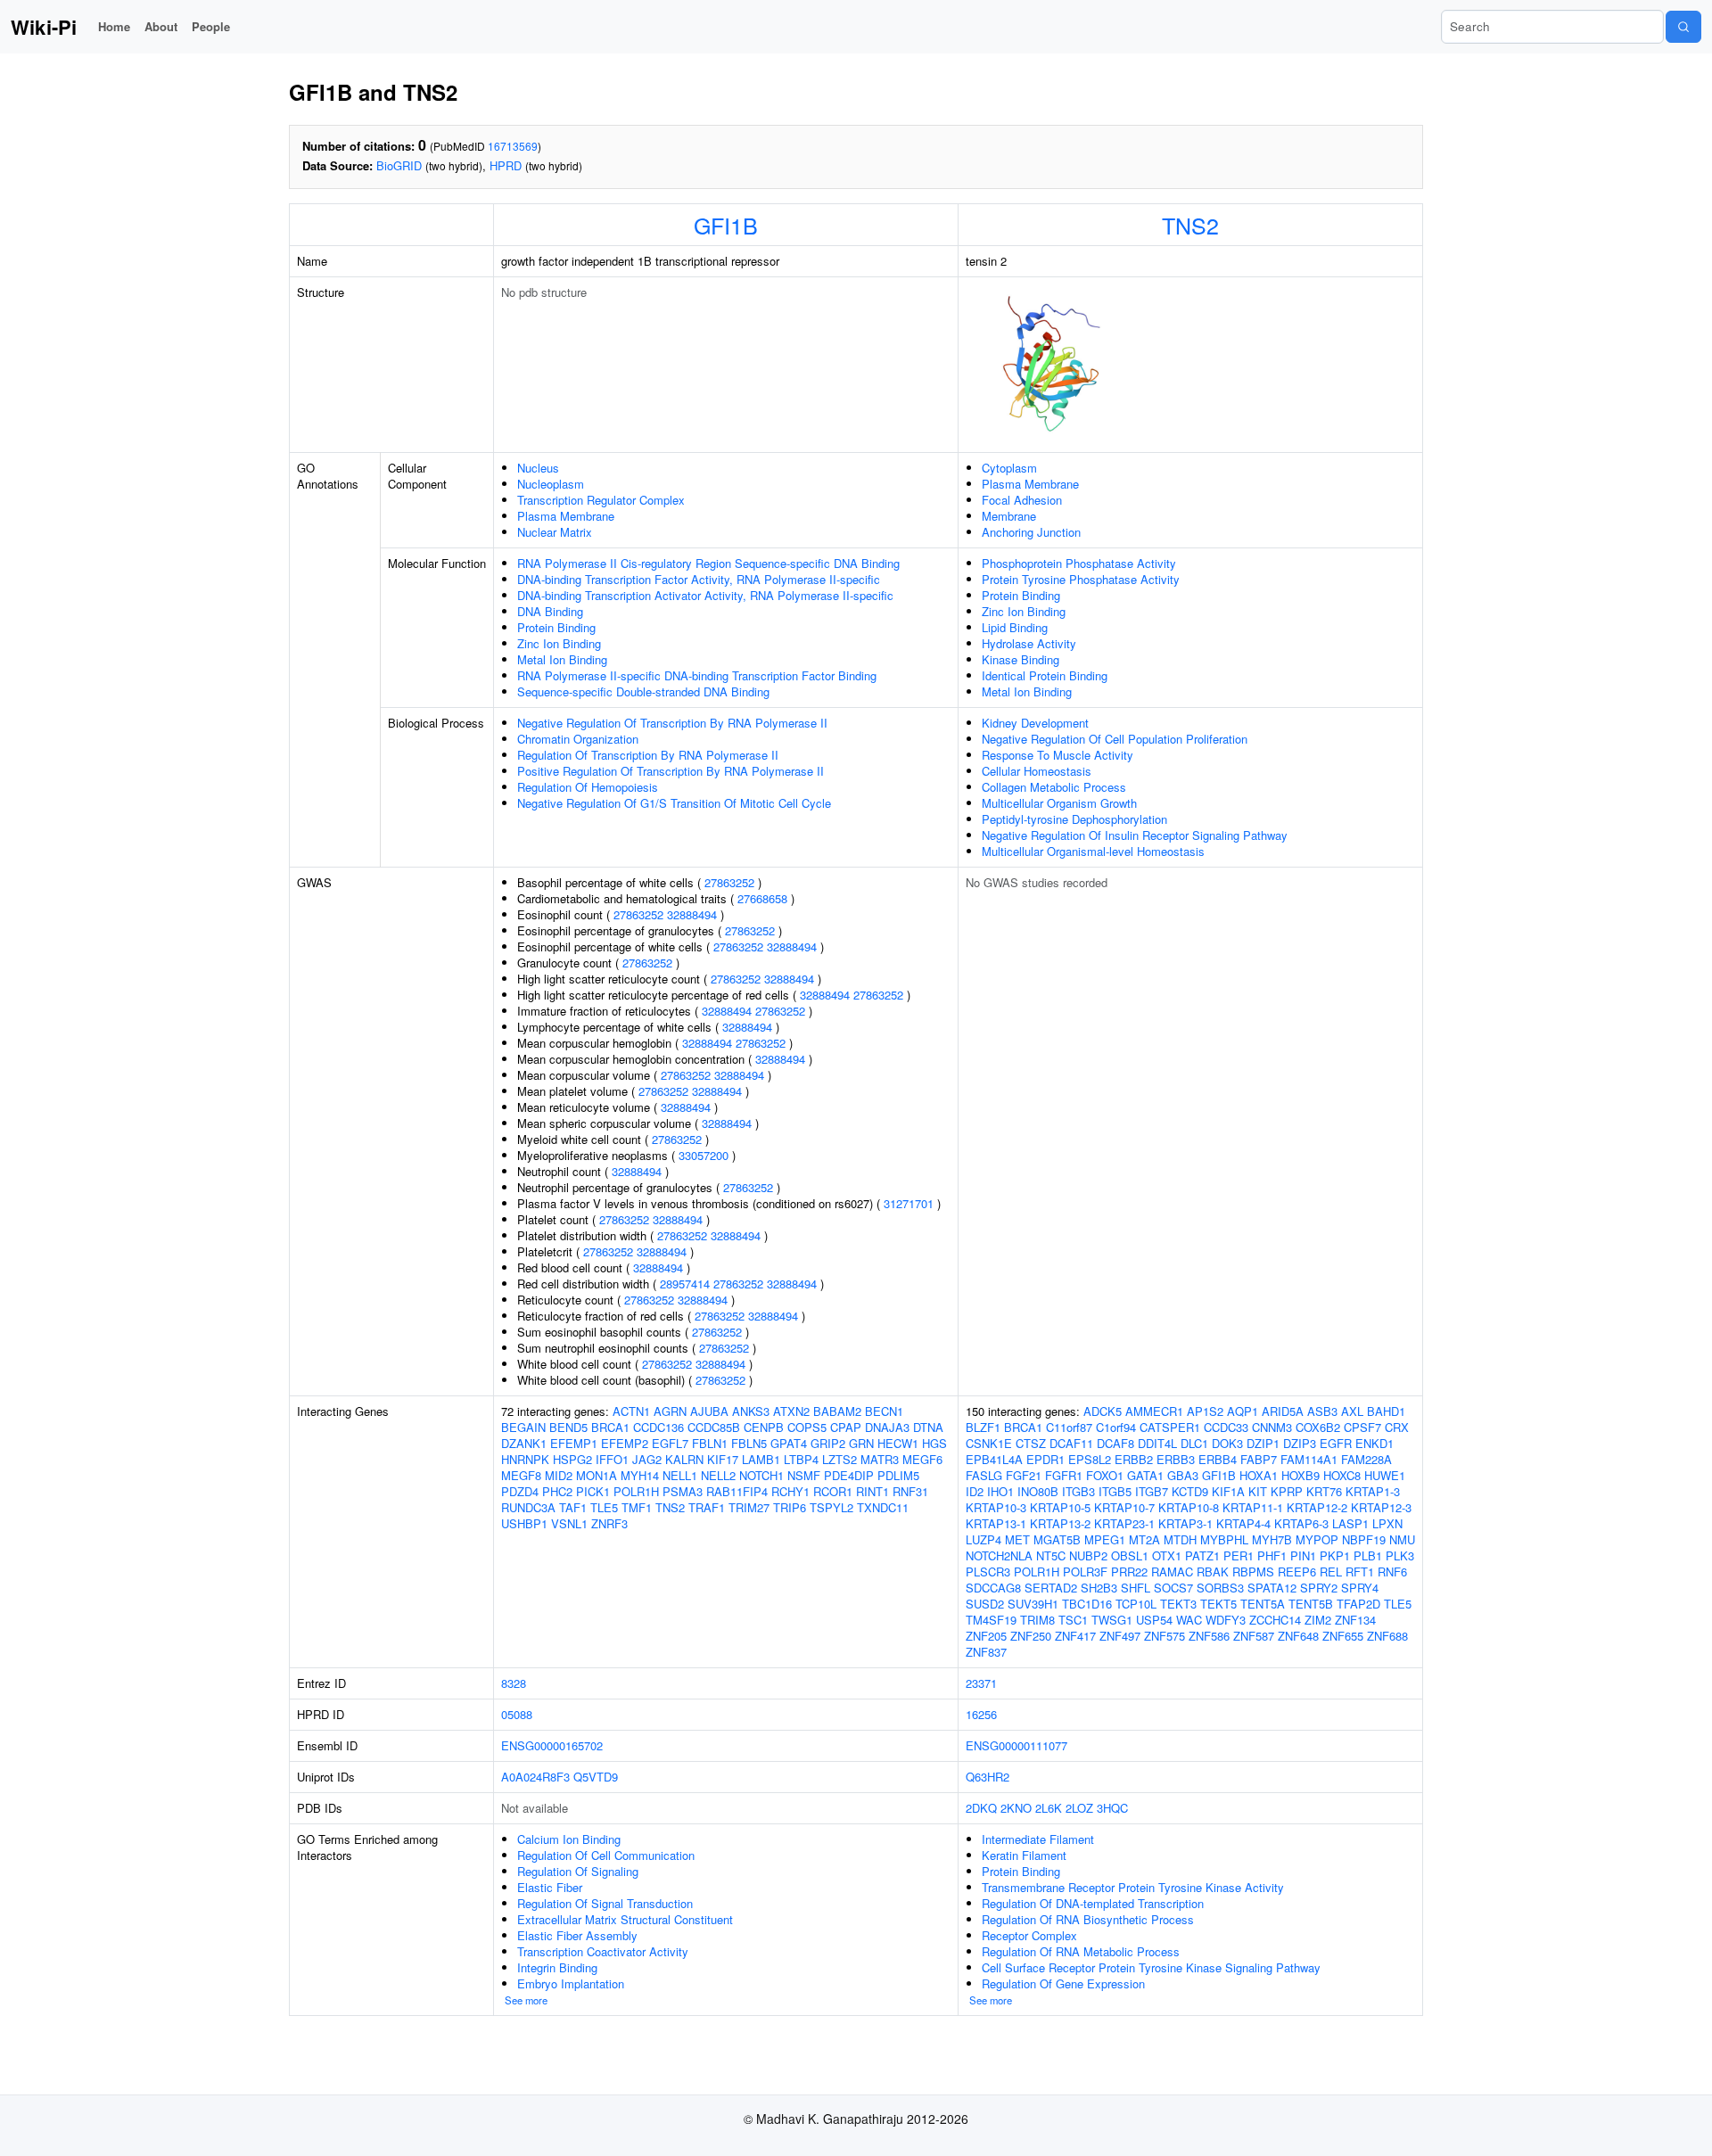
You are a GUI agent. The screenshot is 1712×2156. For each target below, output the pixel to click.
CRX (1397, 1427)
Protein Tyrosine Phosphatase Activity (1081, 579)
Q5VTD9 (596, 1777)
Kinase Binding (1021, 659)
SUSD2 (985, 1604)
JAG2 (647, 1459)
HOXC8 (1342, 1475)
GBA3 (1183, 1475)
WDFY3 (1226, 1620)
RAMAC (1172, 1572)
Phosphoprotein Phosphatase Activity (1079, 563)
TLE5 (604, 1507)
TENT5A (1263, 1604)
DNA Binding (550, 611)
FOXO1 (1105, 1475)
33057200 (704, 1155)
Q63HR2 (988, 1777)
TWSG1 (1112, 1620)
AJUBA (709, 1411)
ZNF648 (1298, 1636)
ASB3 (1322, 1411)
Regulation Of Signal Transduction (605, 1903)
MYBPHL (1224, 1539)
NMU (1402, 1539)
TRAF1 (707, 1507)
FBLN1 (710, 1443)
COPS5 (807, 1427)
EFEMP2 (625, 1443)
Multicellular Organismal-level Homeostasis (1093, 851)
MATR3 (880, 1459)
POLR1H (636, 1491)
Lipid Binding (1015, 627)
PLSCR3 (988, 1572)
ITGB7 (1152, 1491)
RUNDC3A (528, 1507)
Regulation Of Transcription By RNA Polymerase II (648, 755)
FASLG (984, 1475)
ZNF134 (1355, 1620)
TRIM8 (1037, 1620)
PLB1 (1368, 1555)
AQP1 (1243, 1411)
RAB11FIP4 (737, 1491)
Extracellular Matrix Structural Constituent (625, 1919)
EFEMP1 (574, 1443)
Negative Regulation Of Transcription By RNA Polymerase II (672, 723)
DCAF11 (1071, 1443)
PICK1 (593, 1491)
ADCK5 (1103, 1411)
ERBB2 (1134, 1459)
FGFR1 (1064, 1475)
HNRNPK (525, 1459)
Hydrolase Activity (1029, 643)
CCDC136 (658, 1427)
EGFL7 (670, 1443)
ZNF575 (1165, 1636)
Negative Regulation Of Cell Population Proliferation (1115, 739)
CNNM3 (1272, 1427)
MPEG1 (1105, 1539)
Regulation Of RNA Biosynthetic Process (1088, 1919)
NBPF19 (1364, 1539)
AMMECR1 (1154, 1411)
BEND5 (568, 1427)
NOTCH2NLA (999, 1555)
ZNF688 (1387, 1636)
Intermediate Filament (1038, 1839)
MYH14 (640, 1475)
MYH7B (1272, 1539)
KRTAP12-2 (1317, 1507)
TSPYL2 (831, 1507)
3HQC (1112, 1808)
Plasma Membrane (566, 516)
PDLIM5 (898, 1475)
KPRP (1287, 1491)
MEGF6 (922, 1459)
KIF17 (723, 1459)
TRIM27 (749, 1507)
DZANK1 (524, 1443)
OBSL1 (1130, 1555)
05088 (517, 1714)
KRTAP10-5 (1060, 1507)
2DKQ (981, 1808)
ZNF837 (986, 1652)
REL (1331, 1572)
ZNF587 (1254, 1636)
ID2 (975, 1491)
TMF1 (637, 1507)
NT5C (1051, 1555)
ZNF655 (1343, 1636)
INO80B (1038, 1491)
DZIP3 (1300, 1443)
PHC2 (557, 1491)
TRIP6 (790, 1507)
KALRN (684, 1459)
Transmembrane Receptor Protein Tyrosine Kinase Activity (1133, 1887)
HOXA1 (1259, 1475)
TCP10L (1136, 1604)
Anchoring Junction (1031, 532)
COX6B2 (1318, 1427)
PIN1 (1303, 1555)
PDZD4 (520, 1491)
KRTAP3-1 (1185, 1523)
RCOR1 (833, 1491)
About (161, 26)
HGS (934, 1443)
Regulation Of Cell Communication (606, 1855)
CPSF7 (1362, 1427)
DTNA (928, 1427)
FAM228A (1366, 1459)
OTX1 (1167, 1555)
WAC (1189, 1620)
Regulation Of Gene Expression (1063, 1983)
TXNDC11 (883, 1507)
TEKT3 (1178, 1604)
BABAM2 (837, 1411)
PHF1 (1272, 1555)
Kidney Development (1035, 723)
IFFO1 (612, 1459)
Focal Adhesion (1022, 500)
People (211, 26)
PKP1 (1335, 1555)
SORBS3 (1220, 1588)
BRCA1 (610, 1427)
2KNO (1016, 1808)
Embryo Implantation (571, 1983)
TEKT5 (1218, 1604)
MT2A (1144, 1539)
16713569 (513, 146)
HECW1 (898, 1443)
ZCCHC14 (1275, 1620)
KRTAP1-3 (1373, 1491)
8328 (514, 1683)
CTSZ (1031, 1443)
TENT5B (1311, 1604)
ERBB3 (1176, 1459)
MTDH (1180, 1539)
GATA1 (1145, 1475)
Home (114, 26)
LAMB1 (761, 1459)
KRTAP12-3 (1381, 1507)
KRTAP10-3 (996, 1507)
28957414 (685, 1284)
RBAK (1213, 1572)
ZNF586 (1209, 1636)
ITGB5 (1115, 1491)
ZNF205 (986, 1636)
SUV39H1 (1033, 1604)
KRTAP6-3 (1301, 1523)
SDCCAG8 (993, 1588)
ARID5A (1283, 1411)
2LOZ (1079, 1808)
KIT (1258, 1491)
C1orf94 (1116, 1427)
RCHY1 (790, 1491)
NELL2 (718, 1475)
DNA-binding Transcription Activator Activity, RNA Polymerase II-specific (705, 595)
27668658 (762, 898)
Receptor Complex (1029, 1935)
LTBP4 (801, 1459)
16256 (981, 1714)
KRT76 (1324, 1491)
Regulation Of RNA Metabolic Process (1081, 1951)
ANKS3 (751, 1411)
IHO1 (1000, 1491)
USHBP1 (524, 1523)
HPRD (506, 165)
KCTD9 (1190, 1491)
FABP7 (1259, 1459)
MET (1017, 1539)
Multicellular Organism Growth (1059, 803)
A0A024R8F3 (535, 1777)
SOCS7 (1173, 1588)
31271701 (909, 1203)
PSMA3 (683, 1491)
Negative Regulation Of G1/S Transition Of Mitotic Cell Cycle (674, 803)
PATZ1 (1202, 1555)
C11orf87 (1069, 1427)
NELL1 (680, 1475)
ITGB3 (1078, 1491)
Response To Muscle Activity (1058, 755)
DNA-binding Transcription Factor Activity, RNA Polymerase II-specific (699, 579)
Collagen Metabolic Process (1054, 787)
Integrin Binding (557, 1967)
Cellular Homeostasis (1037, 771)
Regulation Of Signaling (578, 1871)
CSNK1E (989, 1443)
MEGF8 (521, 1475)
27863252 (729, 882)
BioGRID (399, 165)
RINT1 (872, 1491)
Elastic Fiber (550, 1887)
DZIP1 (1263, 1443)
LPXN (1387, 1523)
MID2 (559, 1475)
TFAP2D (1358, 1604)
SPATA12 (1272, 1588)
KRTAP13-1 (996, 1523)
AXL (1352, 1411)
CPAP (846, 1427)
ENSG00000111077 (1017, 1745)
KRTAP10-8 (1189, 1507)
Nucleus (538, 468)
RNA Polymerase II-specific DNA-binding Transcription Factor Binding (697, 675)
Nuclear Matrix (555, 532)
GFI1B (726, 225)
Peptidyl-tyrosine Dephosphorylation (1074, 819)
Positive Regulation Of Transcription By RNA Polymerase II (671, 771)
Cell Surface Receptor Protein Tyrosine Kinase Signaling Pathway (1151, 1967)
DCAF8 (1115, 1443)
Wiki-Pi (44, 27)
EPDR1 (1045, 1459)
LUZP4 (984, 1539)
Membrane (1009, 516)
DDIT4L (1157, 1443)
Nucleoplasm (551, 484)
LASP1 (1350, 1523)
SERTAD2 (1051, 1588)
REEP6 (1297, 1572)
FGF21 (1024, 1475)
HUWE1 (1385, 1475)
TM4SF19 (991, 1620)
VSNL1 (569, 1523)
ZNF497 (1120, 1636)
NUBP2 (1088, 1555)
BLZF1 (983, 1427)
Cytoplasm (1009, 468)
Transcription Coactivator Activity (603, 1951)
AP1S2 (1205, 1411)
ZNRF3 (609, 1523)
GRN (861, 1443)
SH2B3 (1099, 1588)
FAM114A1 (1309, 1459)
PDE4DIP (849, 1475)
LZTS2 (840, 1459)
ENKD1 (1375, 1443)
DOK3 (1227, 1443)
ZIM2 (1318, 1620)
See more (526, 2000)
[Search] (1683, 27)
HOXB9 (1300, 1475)
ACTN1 (631, 1411)
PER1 (1239, 1555)
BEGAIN (523, 1427)
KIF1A (1228, 1491)
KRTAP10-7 (1124, 1507)
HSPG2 (572, 1459)
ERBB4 (1218, 1459)
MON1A (597, 1475)
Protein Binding (556, 627)
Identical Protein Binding (1045, 675)
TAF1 (573, 1507)
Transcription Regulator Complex (601, 500)
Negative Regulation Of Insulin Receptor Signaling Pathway (1135, 835)
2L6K (1049, 1808)
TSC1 (1073, 1620)
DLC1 (1194, 1443)
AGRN (670, 1411)
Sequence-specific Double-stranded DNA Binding (643, 691)
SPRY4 (1360, 1588)
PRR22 (1129, 1572)
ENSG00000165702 (552, 1745)
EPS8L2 (1090, 1459)
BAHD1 (1386, 1411)
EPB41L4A (994, 1459)
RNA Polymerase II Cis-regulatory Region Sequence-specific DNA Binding (708, 563)
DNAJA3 (887, 1427)
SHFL (1136, 1588)
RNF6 (1392, 1572)
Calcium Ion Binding (569, 1839)
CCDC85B (714, 1427)
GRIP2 (828, 1443)
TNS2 (1190, 225)
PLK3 (1400, 1555)
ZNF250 (1031, 1636)
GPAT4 (789, 1443)
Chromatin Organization (578, 739)
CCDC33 (1226, 1427)
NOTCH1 (761, 1475)
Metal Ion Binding (562, 659)
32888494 (692, 914)
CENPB (764, 1427)
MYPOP (1317, 1539)
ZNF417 (1075, 1636)
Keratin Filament (1024, 1855)
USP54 (1154, 1620)
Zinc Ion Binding (559, 643)
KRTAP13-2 (1060, 1523)
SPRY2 (1319, 1588)
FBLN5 (749, 1443)
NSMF (804, 1475)
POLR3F (1085, 1572)
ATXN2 (791, 1411)
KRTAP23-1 (1124, 1523)
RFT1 (1360, 1572)
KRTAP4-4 (1243, 1523)
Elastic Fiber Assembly (577, 1935)
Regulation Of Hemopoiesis (588, 787)
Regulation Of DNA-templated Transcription (1093, 1903)
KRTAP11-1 (1253, 1507)
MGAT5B (1057, 1539)
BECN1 (884, 1411)
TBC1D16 (1087, 1604)
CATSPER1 (1170, 1427)
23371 (981, 1683)
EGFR (1336, 1443)
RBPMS (1253, 1572)
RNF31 (910, 1491)
